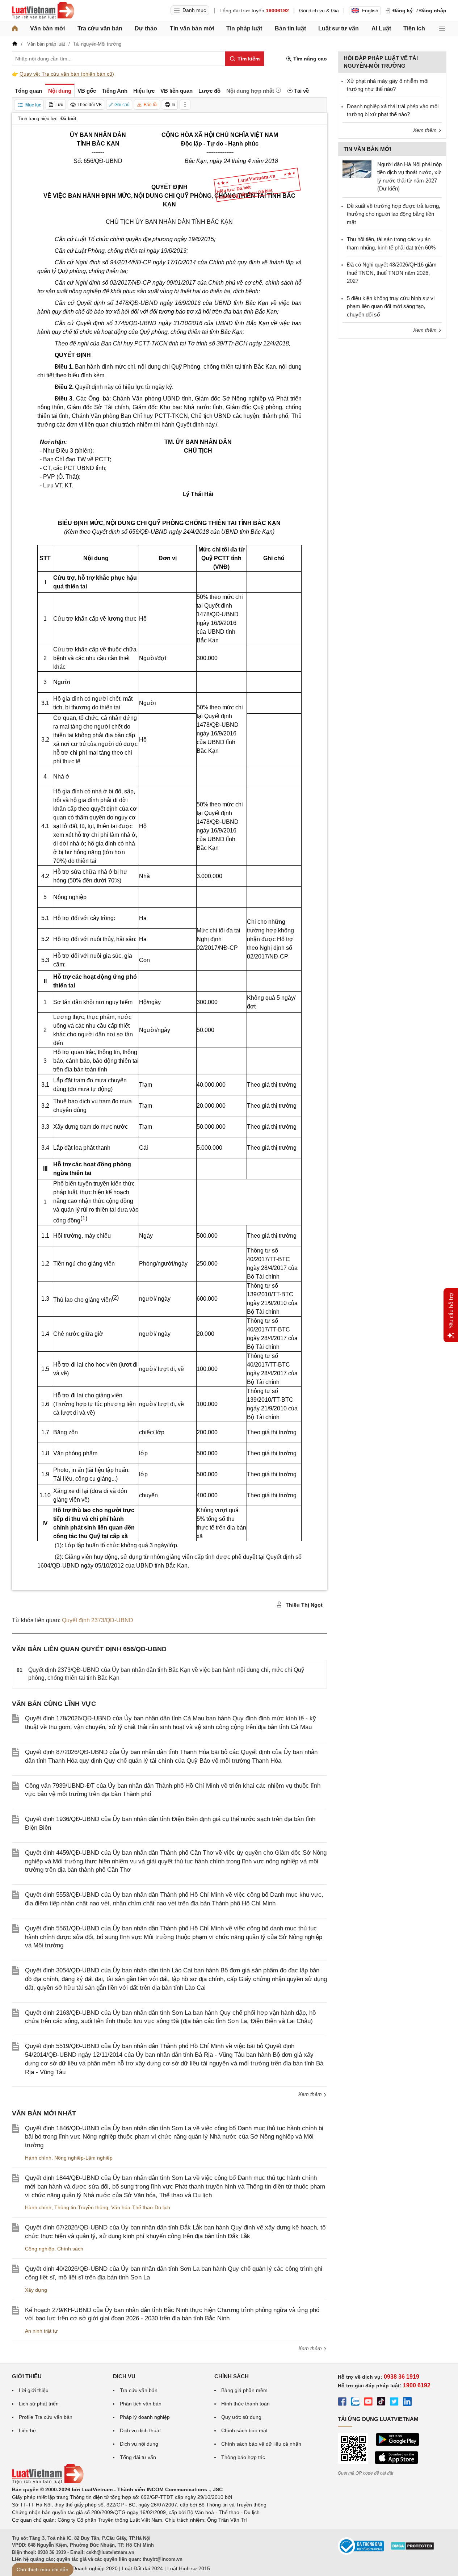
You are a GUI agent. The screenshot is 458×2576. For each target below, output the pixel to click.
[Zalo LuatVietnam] (355, 2403)
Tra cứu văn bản (100, 28)
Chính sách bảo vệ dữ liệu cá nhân (261, 2444)
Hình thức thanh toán (245, 2404)
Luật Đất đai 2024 (142, 2568)
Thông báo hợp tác (243, 2457)
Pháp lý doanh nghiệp (145, 2417)
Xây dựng (36, 2290)
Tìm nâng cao (309, 59)
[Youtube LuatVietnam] (368, 2403)
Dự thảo (146, 28)
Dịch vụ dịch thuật (140, 2430)
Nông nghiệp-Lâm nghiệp (83, 2158)
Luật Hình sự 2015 (189, 2568)
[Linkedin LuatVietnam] (407, 2403)
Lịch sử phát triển (39, 2404)
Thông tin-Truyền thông (81, 2207)
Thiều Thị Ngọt (303, 1605)
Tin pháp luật (244, 28)
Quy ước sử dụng (241, 2417)
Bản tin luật (290, 28)
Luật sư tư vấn (339, 28)
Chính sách (70, 2249)
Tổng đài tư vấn (138, 2457)
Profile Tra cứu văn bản (46, 2417)
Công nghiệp (40, 2249)
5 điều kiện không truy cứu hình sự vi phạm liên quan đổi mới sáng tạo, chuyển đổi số (391, 306)
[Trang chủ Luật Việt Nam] (43, 11)
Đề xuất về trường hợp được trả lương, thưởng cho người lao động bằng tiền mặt (394, 214)
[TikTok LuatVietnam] (381, 2403)
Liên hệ (27, 2430)
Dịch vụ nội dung (139, 2444)
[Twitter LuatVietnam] (394, 2403)
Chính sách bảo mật (244, 2430)
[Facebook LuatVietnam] (342, 2403)
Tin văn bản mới (192, 28)
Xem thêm (311, 2094)
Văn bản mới (47, 28)
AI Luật (381, 28)
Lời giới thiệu (34, 2390)
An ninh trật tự (41, 2331)
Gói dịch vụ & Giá (319, 11)
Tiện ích (414, 28)
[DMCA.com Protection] (412, 2548)
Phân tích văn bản (141, 2404)
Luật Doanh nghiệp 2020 (89, 2568)
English (370, 11)
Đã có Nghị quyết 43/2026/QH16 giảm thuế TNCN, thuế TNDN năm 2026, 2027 (392, 273)
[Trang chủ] (15, 29)
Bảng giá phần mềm (244, 2390)
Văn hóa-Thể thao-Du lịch (141, 2207)
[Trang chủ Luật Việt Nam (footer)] (48, 2482)
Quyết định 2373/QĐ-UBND (98, 1620)
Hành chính (38, 2158)
